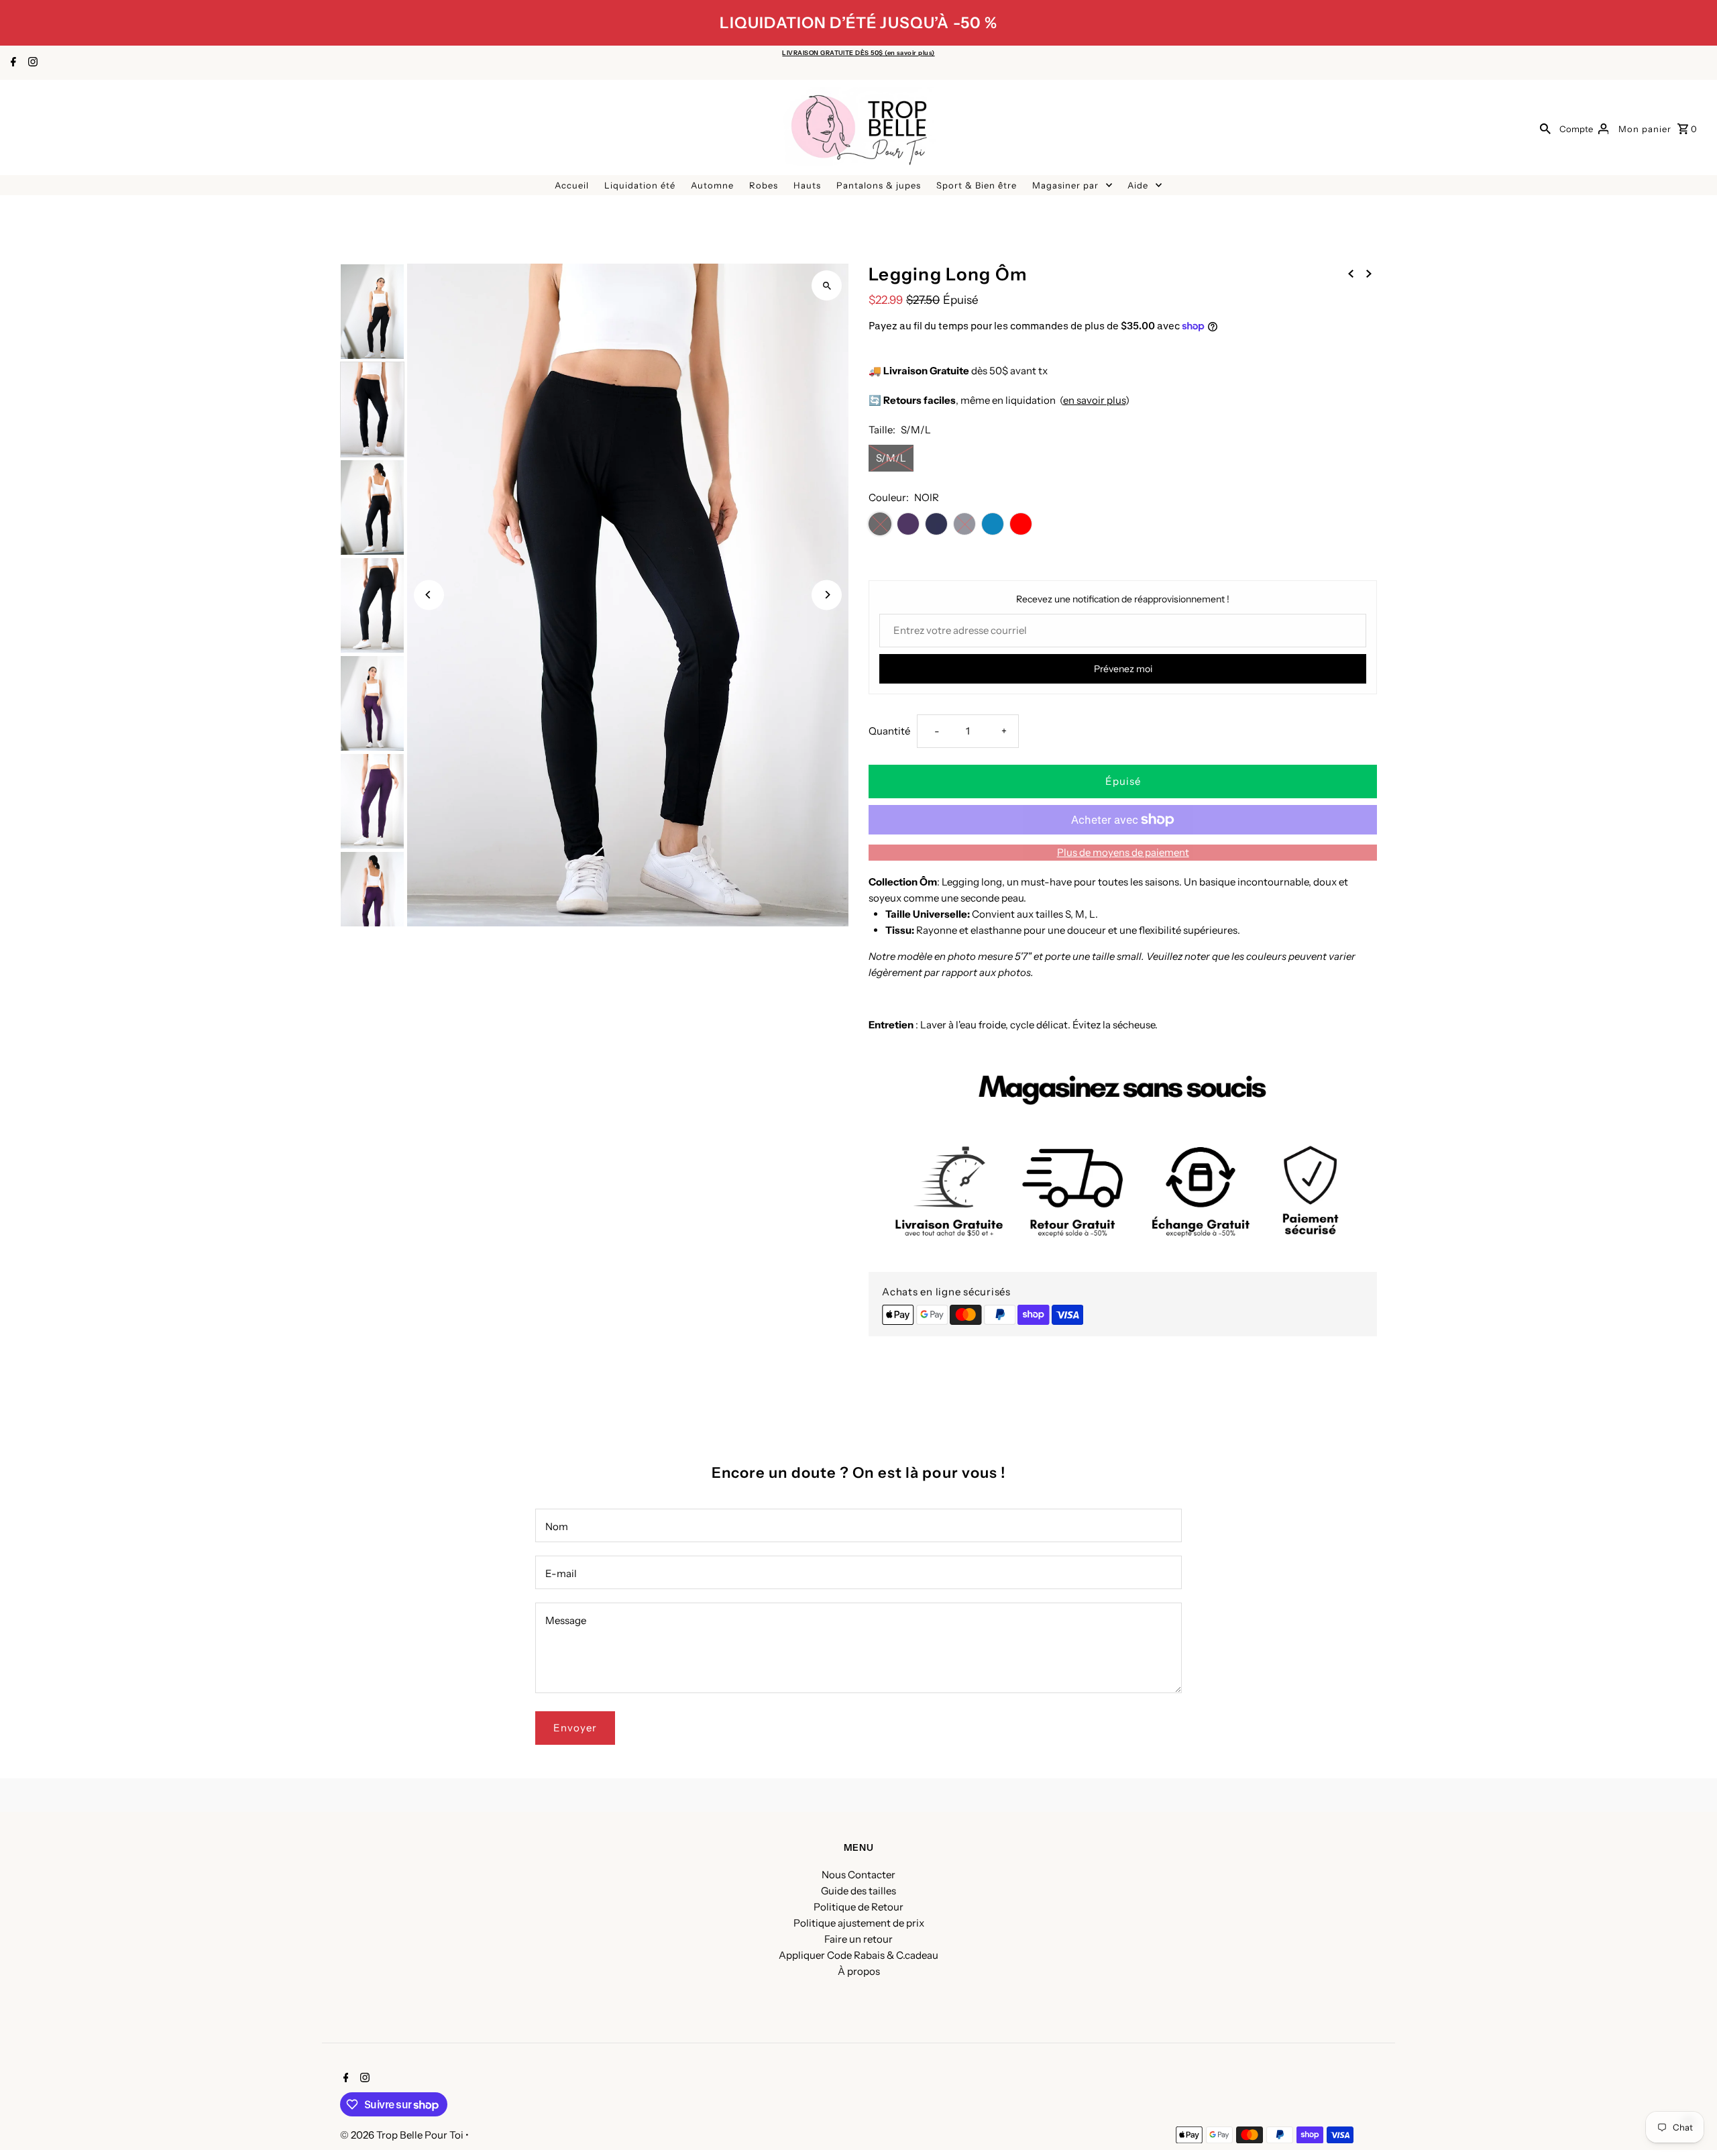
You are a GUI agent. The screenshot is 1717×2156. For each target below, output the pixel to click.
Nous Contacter (858, 1875)
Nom (557, 1526)
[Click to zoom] (827, 285)
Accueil (572, 185)
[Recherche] (1545, 128)
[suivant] (1369, 273)
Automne (712, 185)
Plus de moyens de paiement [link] (1123, 852)
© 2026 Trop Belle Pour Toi (403, 2135)
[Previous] (429, 595)
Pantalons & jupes (879, 185)
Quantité (889, 731)
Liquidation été (640, 185)
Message (566, 1620)
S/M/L (891, 458)
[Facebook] (12, 63)
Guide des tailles (858, 1891)
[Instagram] (31, 63)
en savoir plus (1094, 400)
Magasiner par (1065, 185)
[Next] (827, 595)
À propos (859, 1971)
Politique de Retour (858, 1907)
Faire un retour (858, 1939)
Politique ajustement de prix (859, 1923)
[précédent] (1351, 273)
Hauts (807, 185)
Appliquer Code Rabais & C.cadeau (858, 1955)
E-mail (561, 1573)
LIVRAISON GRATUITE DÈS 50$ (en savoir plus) (858, 53)
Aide (1138, 185)
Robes (764, 185)
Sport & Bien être (977, 185)
